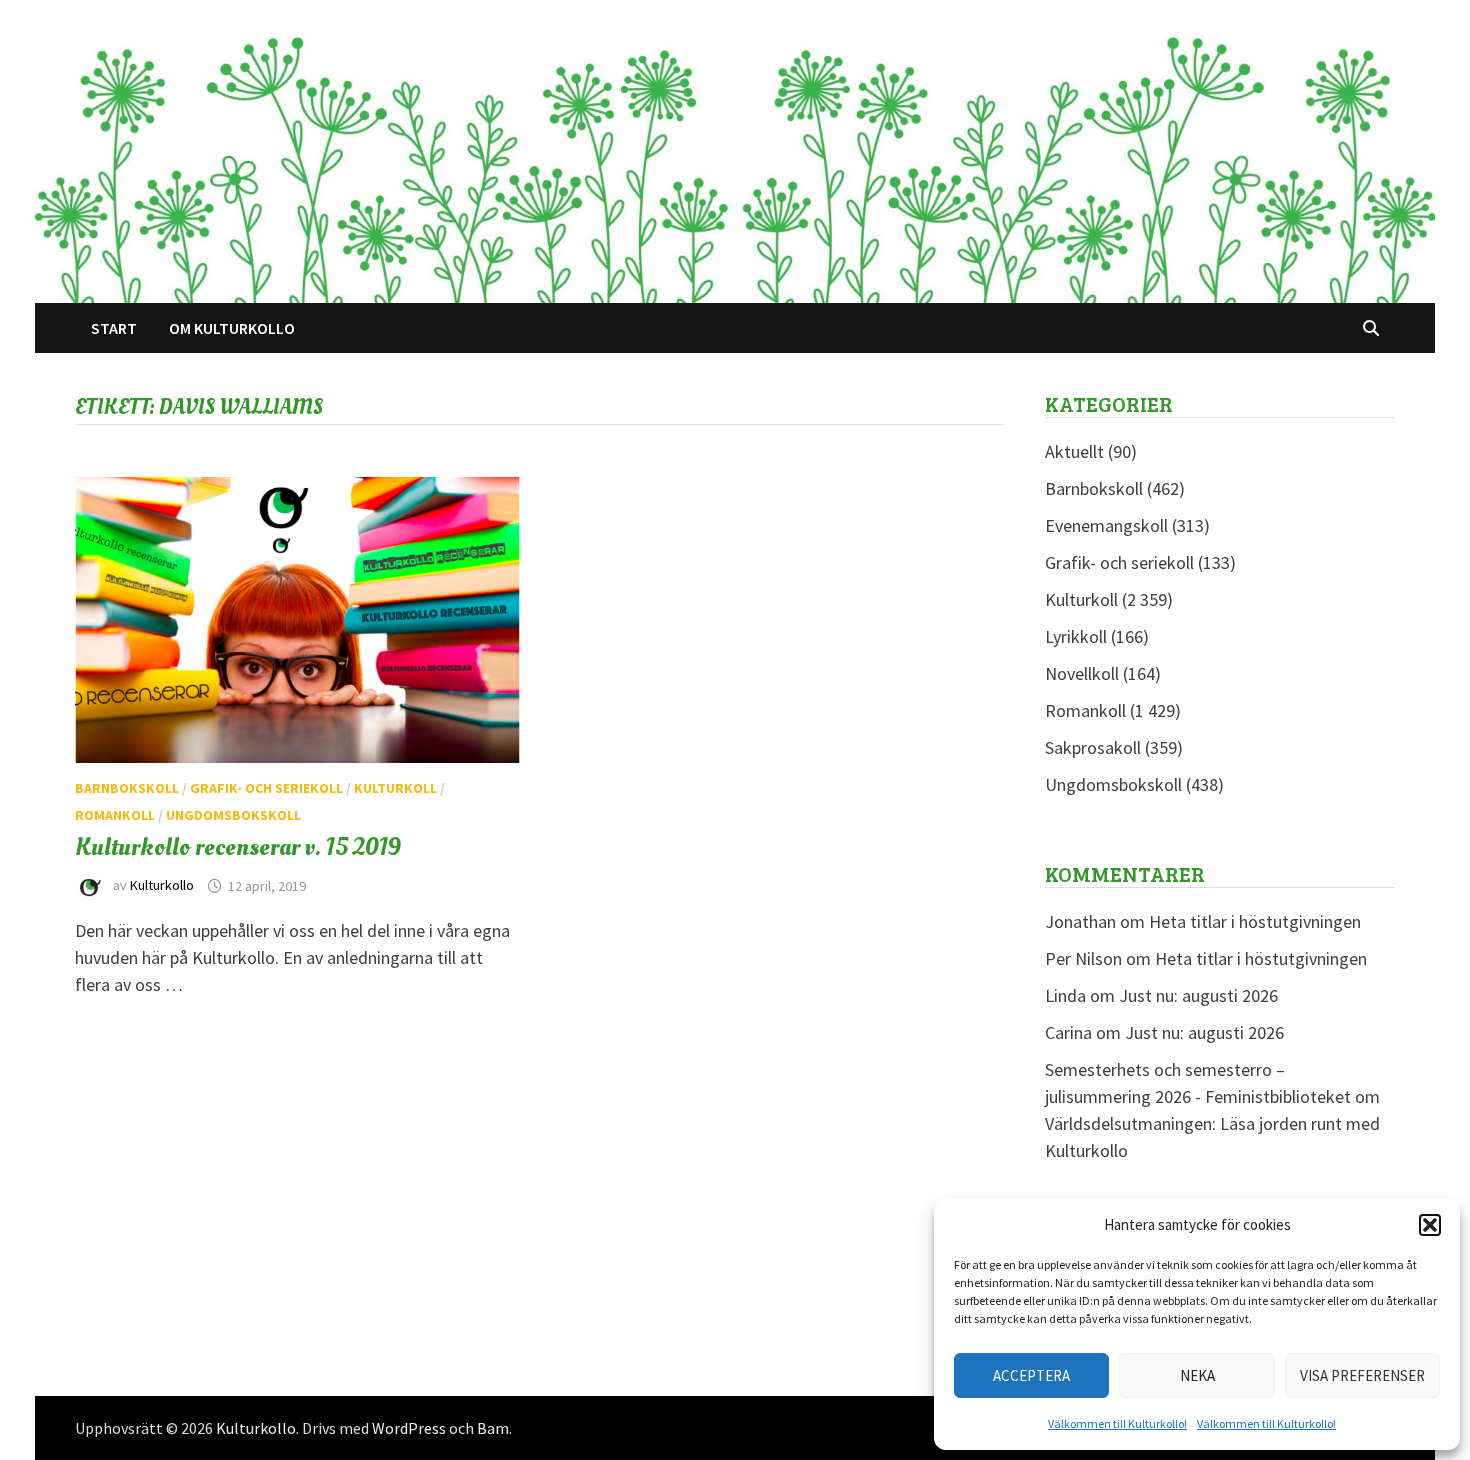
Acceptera (1031, 1375)
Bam (493, 1428)
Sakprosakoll (1093, 747)
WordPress (409, 1428)
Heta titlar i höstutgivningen (1255, 921)
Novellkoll (1082, 673)
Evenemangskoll (1106, 525)
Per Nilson (1083, 958)
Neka (1197, 1375)
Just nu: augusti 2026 (1198, 995)
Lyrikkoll (1076, 636)
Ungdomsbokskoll (233, 815)
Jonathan (1080, 921)
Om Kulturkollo (232, 328)
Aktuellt (1074, 451)
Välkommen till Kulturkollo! (1117, 1423)
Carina (1068, 1032)
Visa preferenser (1362, 1375)
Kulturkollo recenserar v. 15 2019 (238, 847)
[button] (1430, 1225)
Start (114, 328)
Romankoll (115, 815)
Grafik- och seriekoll (266, 788)
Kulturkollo (162, 886)
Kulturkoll (395, 788)
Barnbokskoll (127, 788)
